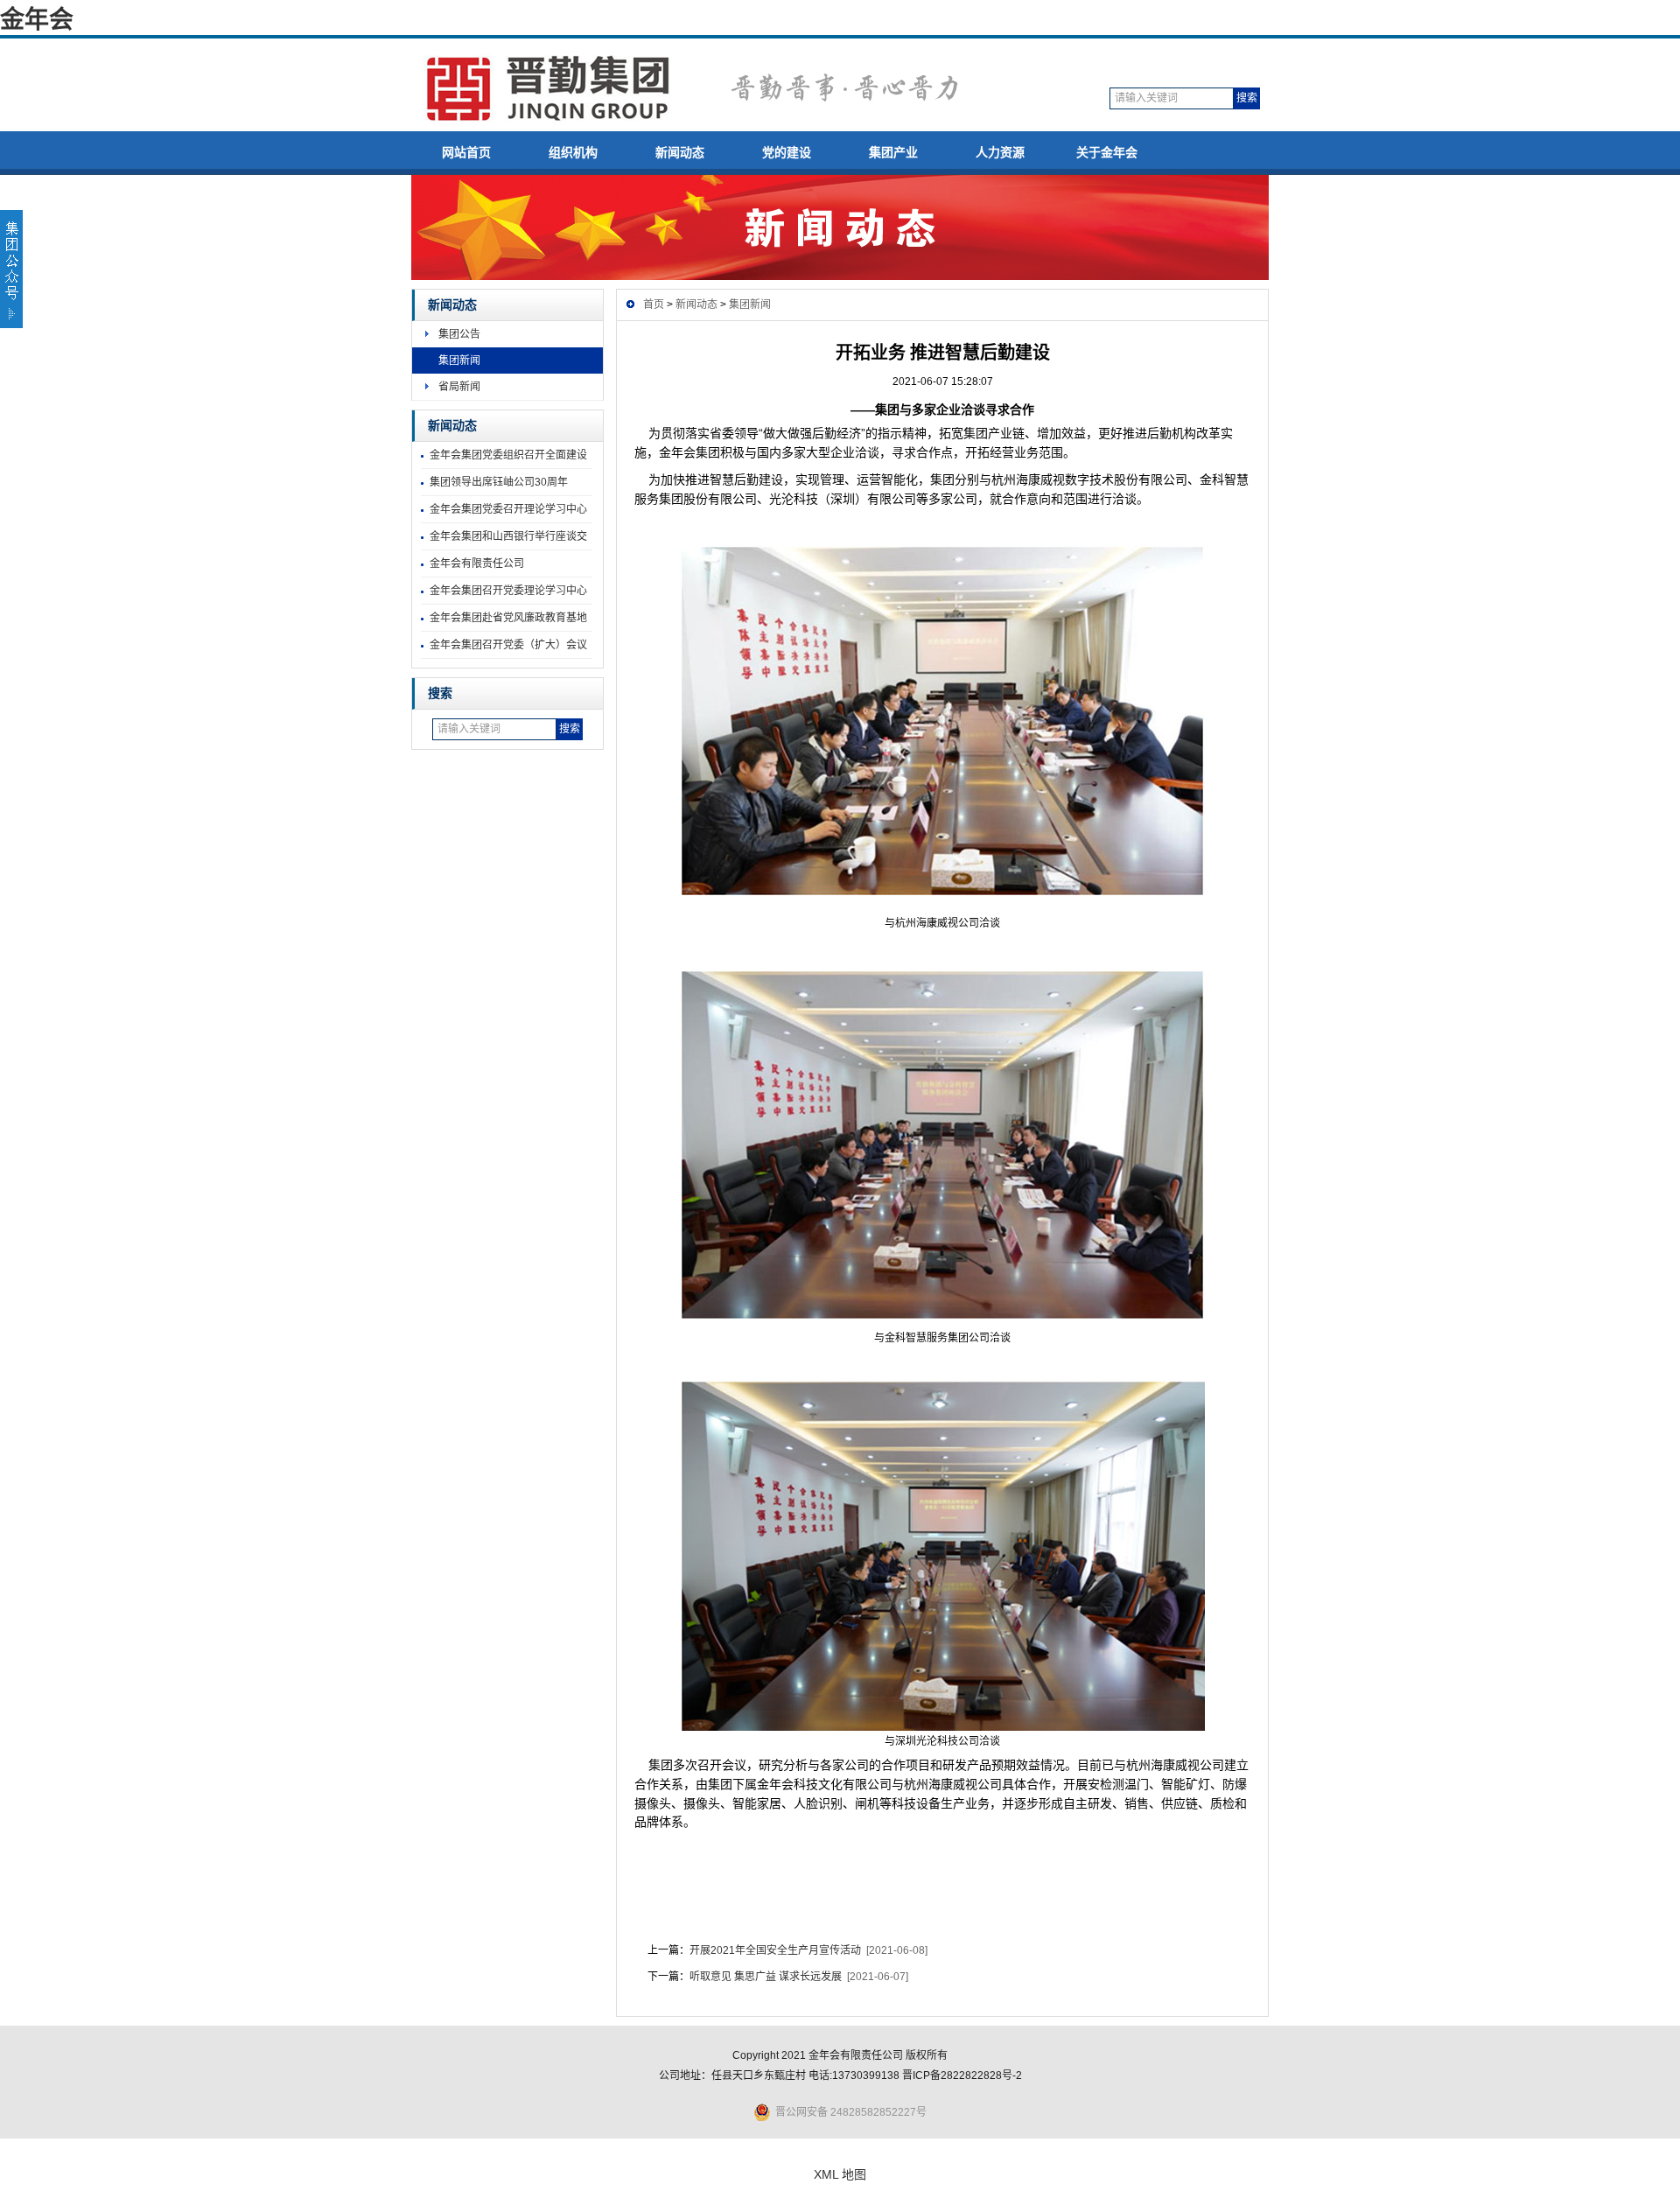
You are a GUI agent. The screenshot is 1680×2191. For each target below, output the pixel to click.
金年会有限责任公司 (477, 563)
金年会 (37, 20)
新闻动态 (680, 152)
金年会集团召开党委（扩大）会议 (508, 645)
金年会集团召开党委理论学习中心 (508, 591)
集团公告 (459, 334)
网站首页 (466, 152)
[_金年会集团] (715, 130)
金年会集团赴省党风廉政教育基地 (508, 618)
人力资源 (1000, 152)
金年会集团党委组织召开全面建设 (508, 455)
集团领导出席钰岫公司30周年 (499, 482)
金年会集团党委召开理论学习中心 (508, 509)
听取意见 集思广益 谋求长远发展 (766, 1977)
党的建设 (787, 152)
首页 (654, 304)
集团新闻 (459, 360)
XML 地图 (840, 2174)
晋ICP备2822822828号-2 (962, 2075)
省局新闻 (459, 387)
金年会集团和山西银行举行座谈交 (508, 536)
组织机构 (573, 152)
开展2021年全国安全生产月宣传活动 (775, 1950)
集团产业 (893, 152)
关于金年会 (1107, 152)
